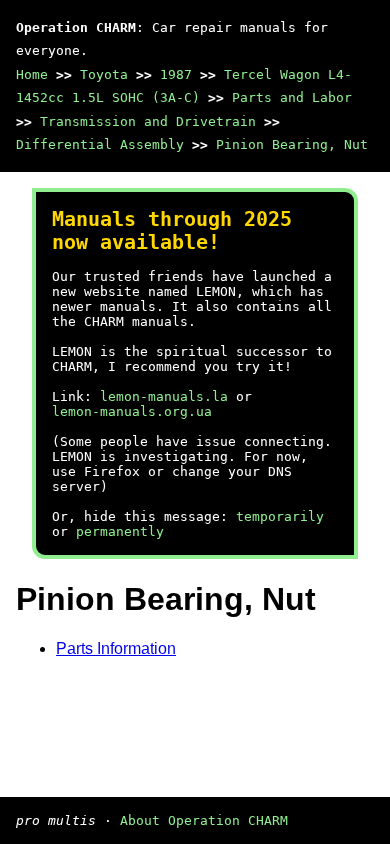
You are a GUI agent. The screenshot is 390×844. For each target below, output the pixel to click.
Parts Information (116, 648)
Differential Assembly (100, 144)
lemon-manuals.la (164, 396)
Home (32, 74)
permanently (120, 531)
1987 (176, 74)
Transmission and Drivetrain (148, 121)
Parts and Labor (292, 97)
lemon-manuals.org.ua (132, 411)
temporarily (280, 516)
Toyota (104, 74)
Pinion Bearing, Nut (292, 144)
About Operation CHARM (204, 820)
